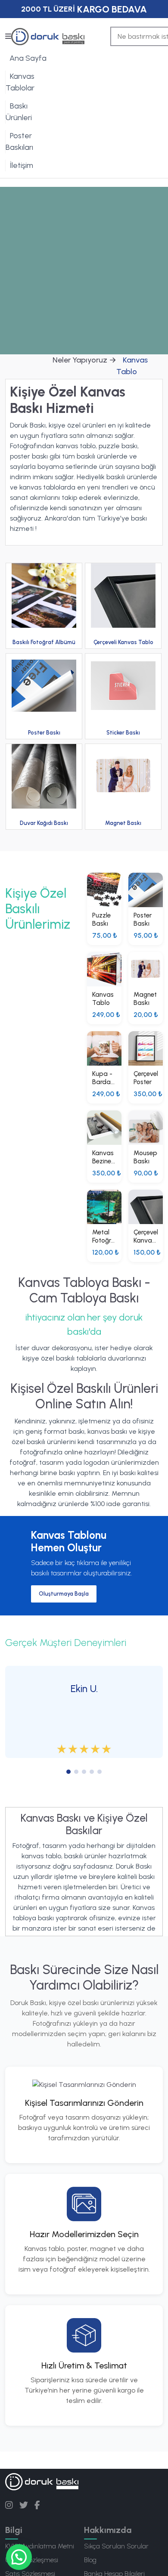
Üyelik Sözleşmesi (32, 2560)
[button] (19, 2557)
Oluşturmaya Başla (64, 1594)
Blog (90, 2560)
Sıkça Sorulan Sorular (116, 2546)
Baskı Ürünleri (19, 112)
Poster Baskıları (19, 141)
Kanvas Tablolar (20, 82)
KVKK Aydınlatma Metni (40, 2546)
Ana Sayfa (28, 58)
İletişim (22, 165)
